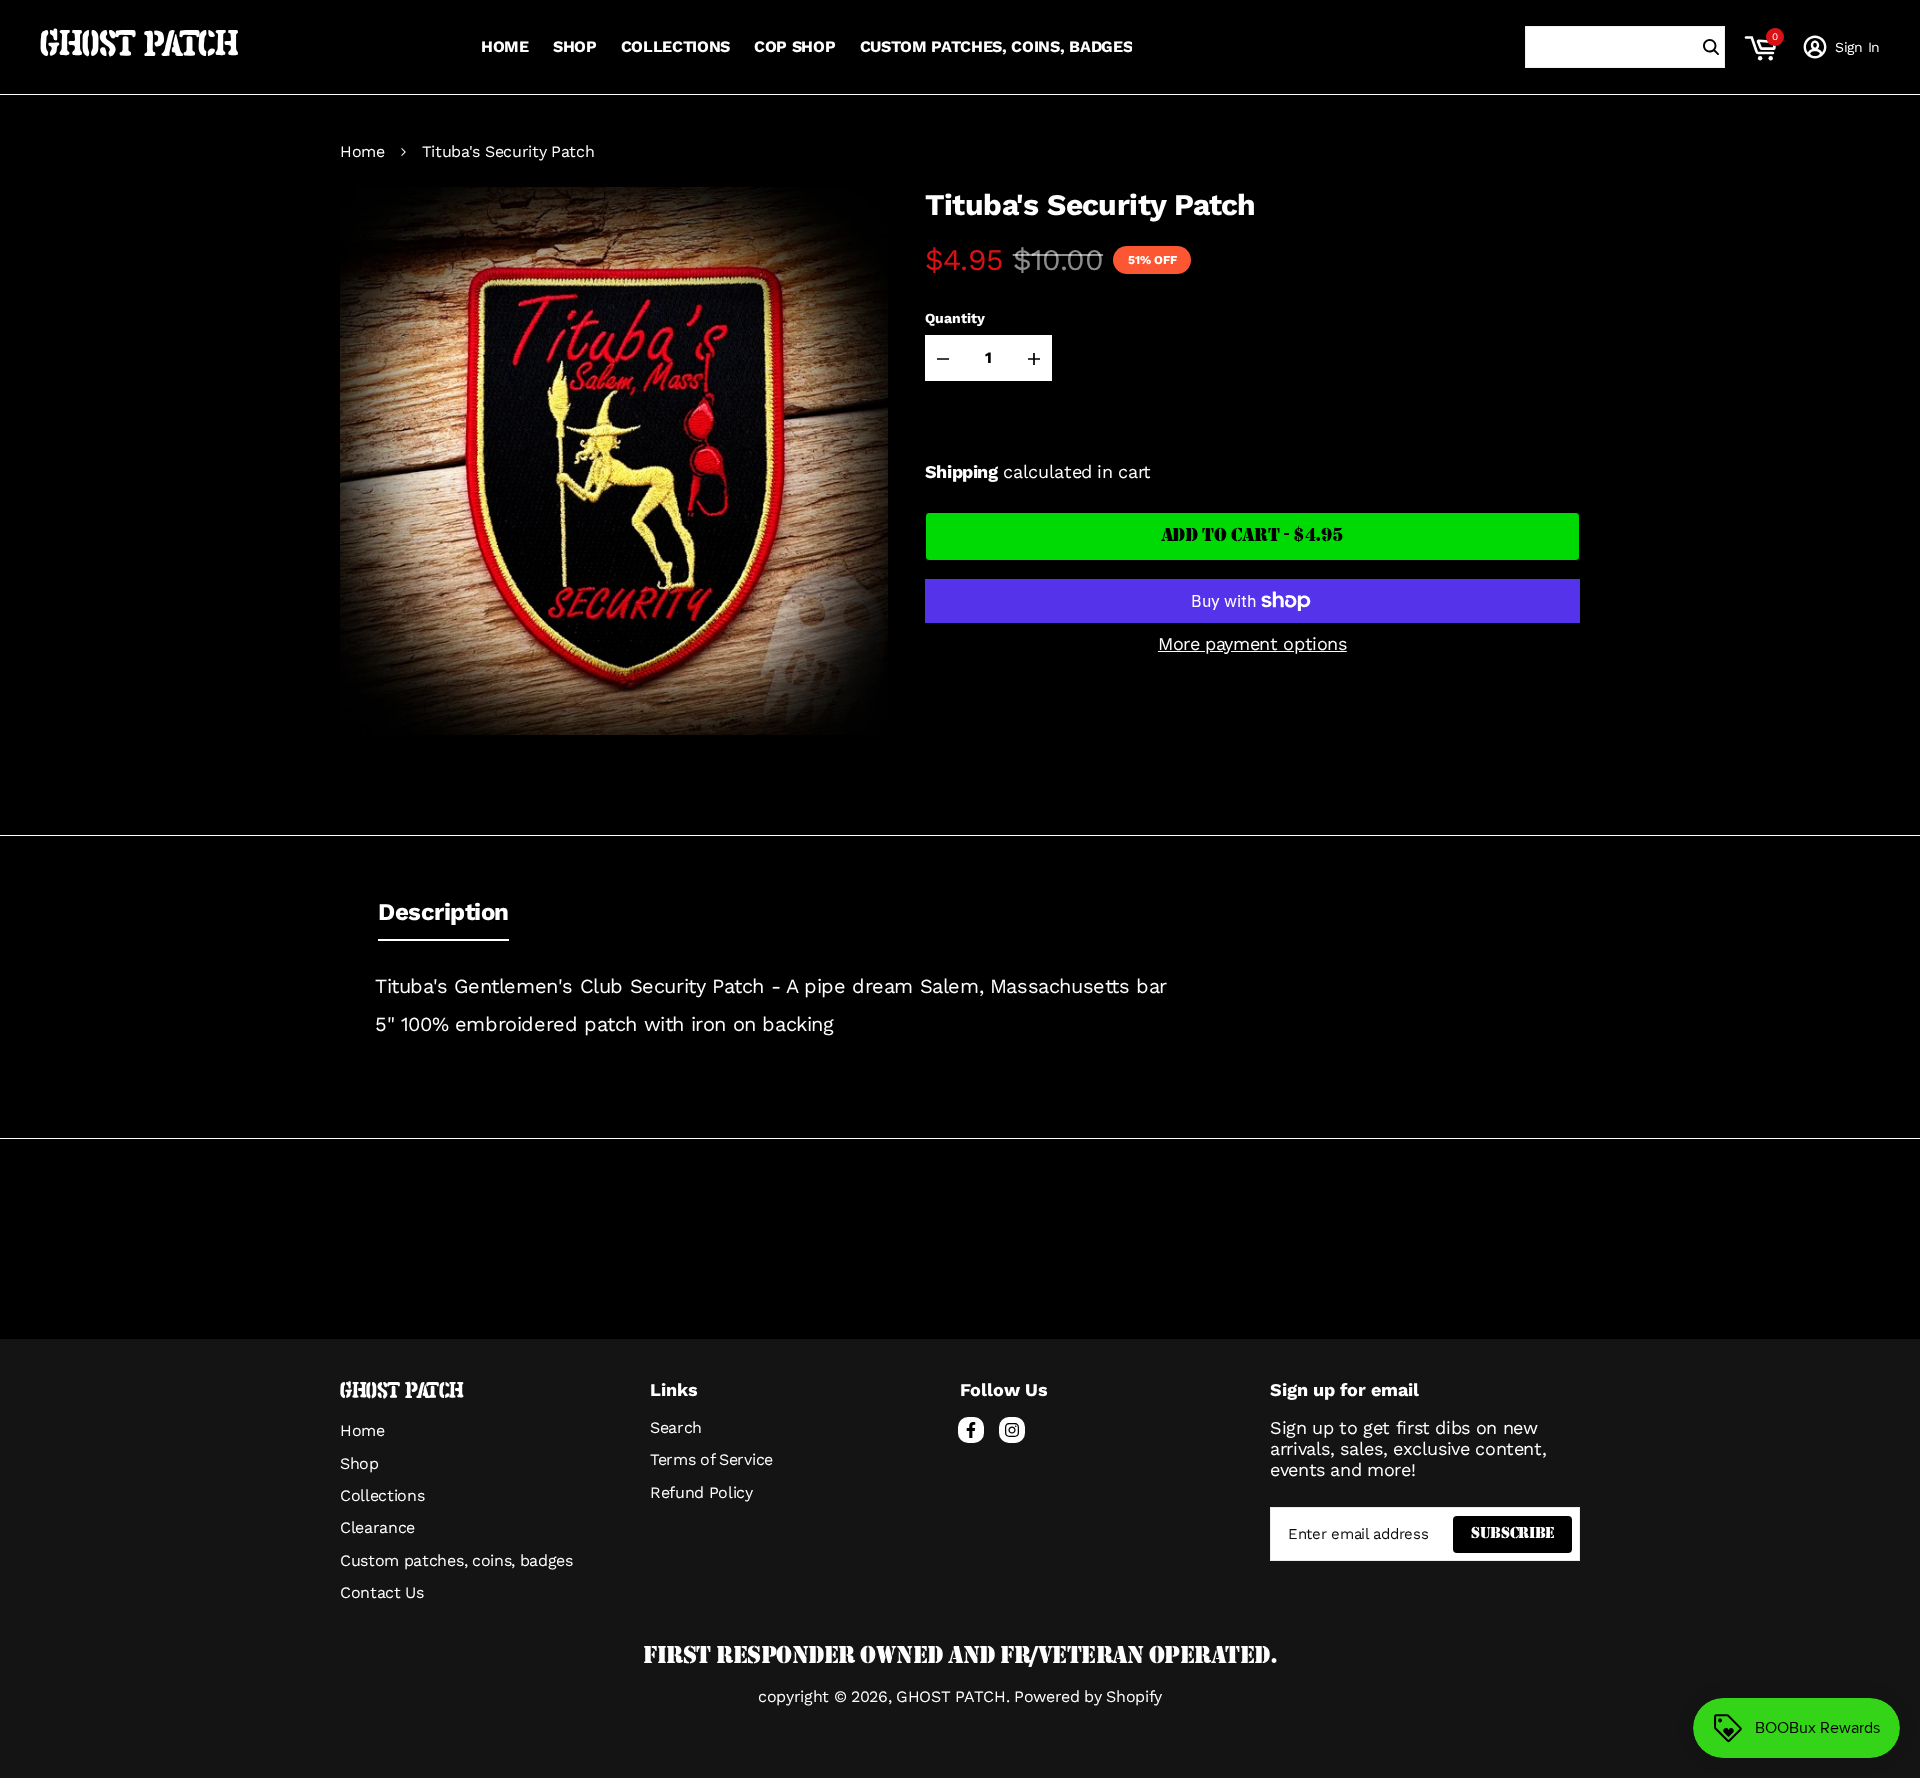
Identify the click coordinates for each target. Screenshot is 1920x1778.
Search (676, 1427)
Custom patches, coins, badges (456, 1560)
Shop (359, 1463)
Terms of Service (711, 1459)
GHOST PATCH (139, 47)
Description (443, 912)
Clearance (377, 1527)
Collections (382, 1495)
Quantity (955, 318)
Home (362, 152)
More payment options (1252, 643)
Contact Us (382, 1592)
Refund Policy (701, 1492)
